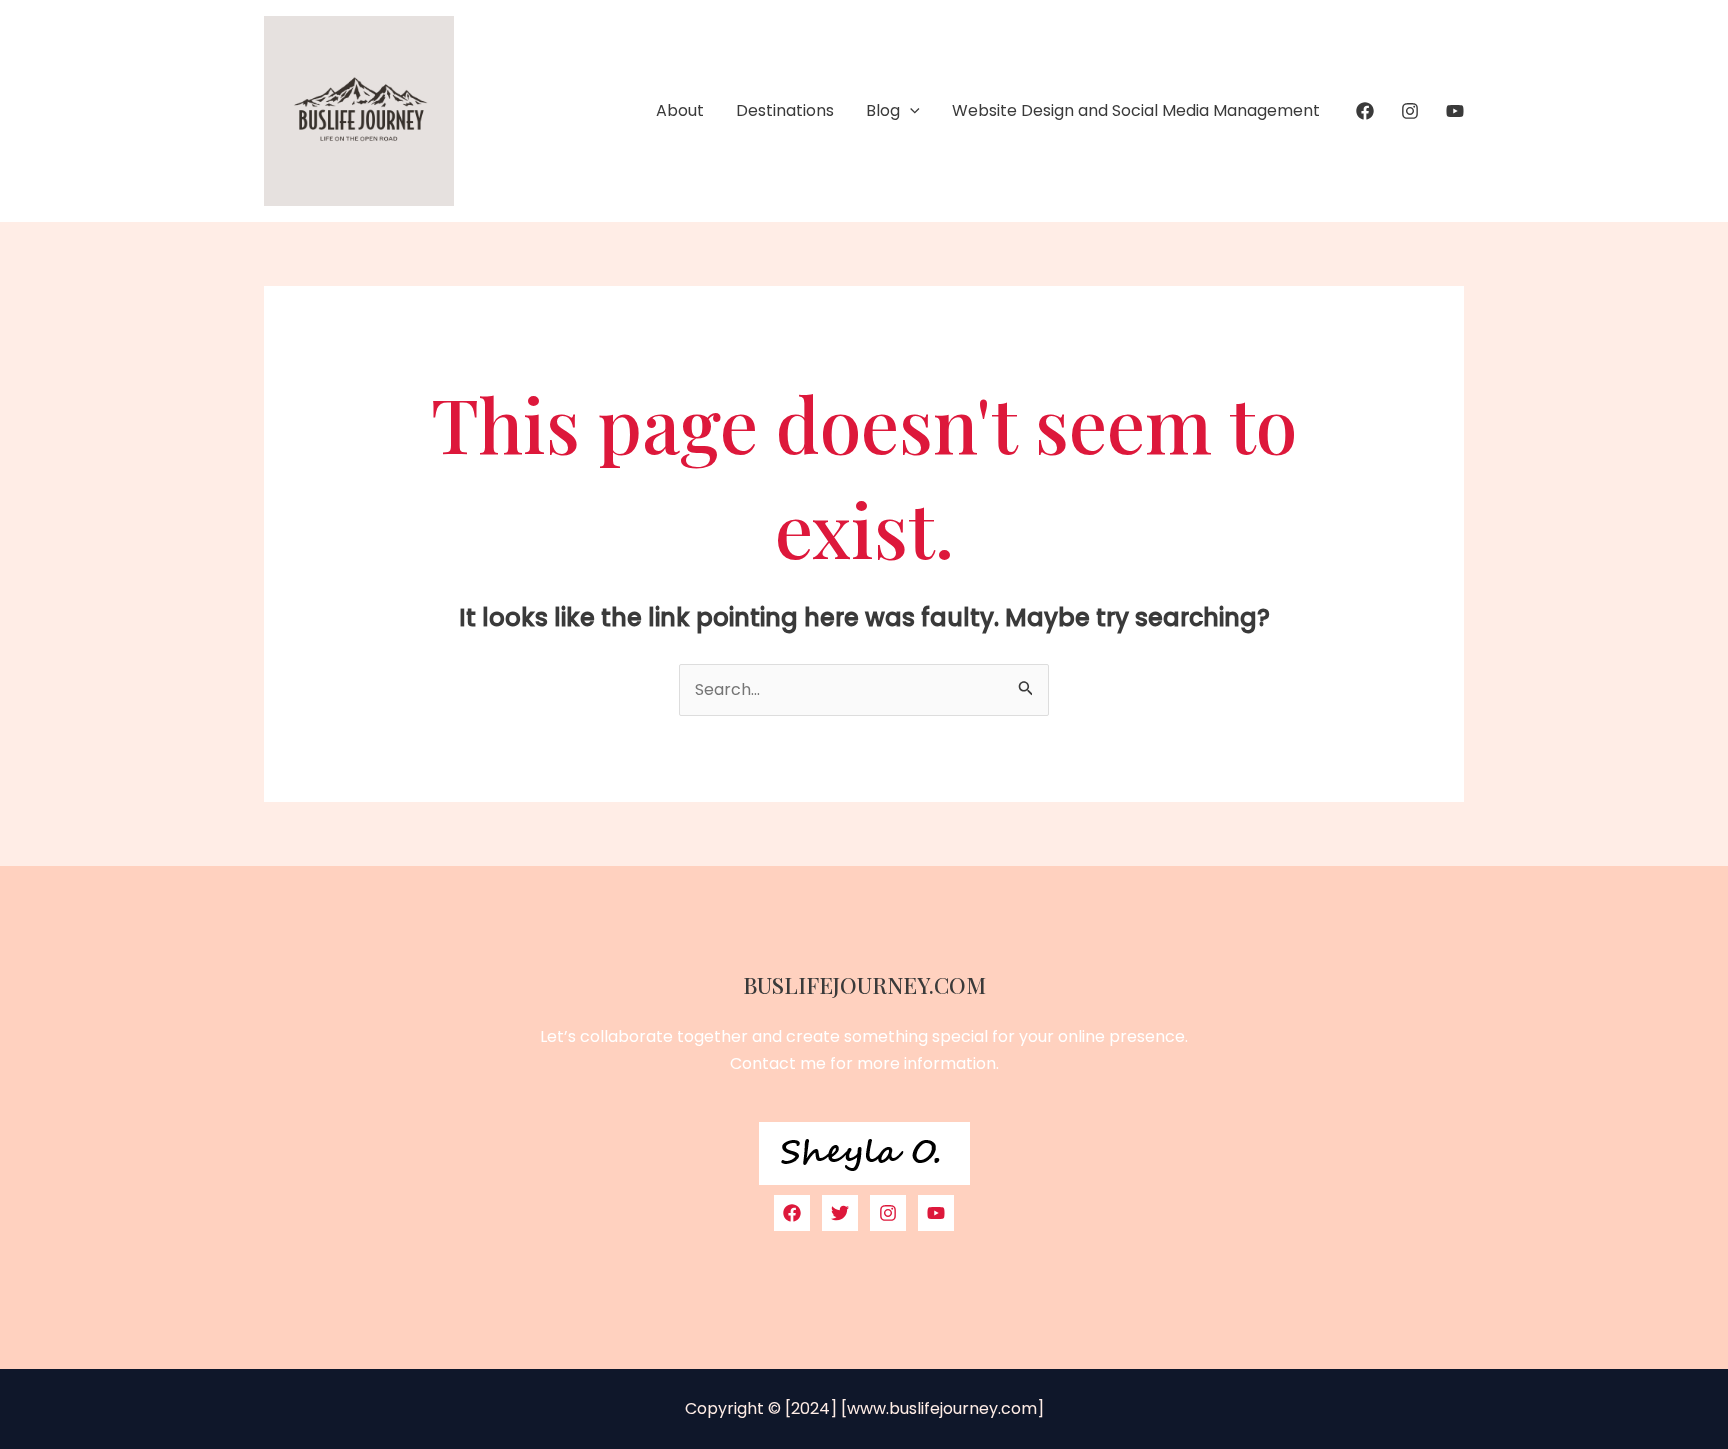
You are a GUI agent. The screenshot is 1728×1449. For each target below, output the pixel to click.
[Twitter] (840, 1213)
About (680, 110)
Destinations (785, 110)
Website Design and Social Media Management (1136, 110)
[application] (910, 111)
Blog (883, 110)
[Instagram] (1410, 111)
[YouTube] (1455, 111)
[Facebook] (1365, 111)
